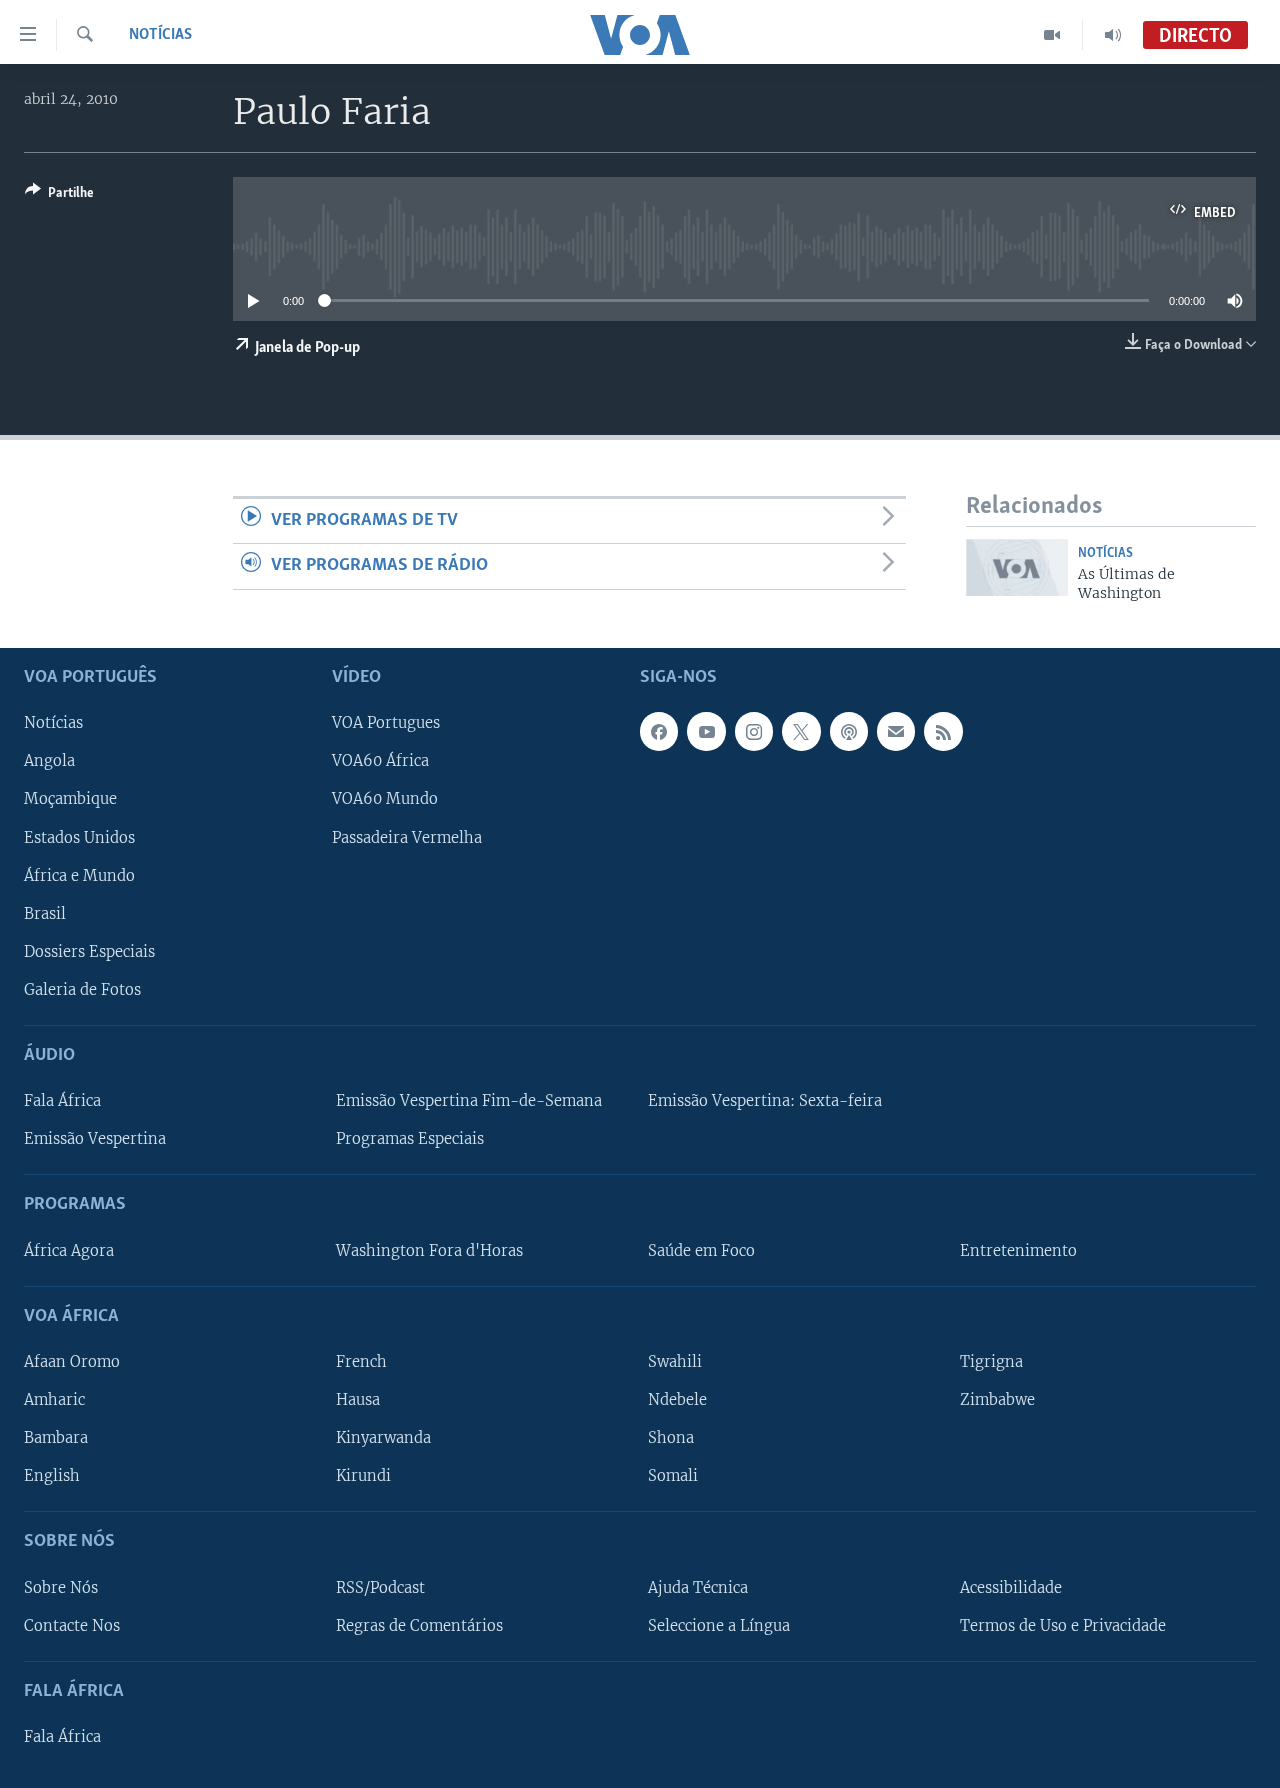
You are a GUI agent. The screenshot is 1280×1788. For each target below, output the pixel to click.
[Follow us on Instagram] (754, 731)
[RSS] (943, 731)
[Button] (59, 196)
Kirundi (363, 1476)
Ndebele (677, 1400)
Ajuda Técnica (698, 1587)
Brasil (45, 913)
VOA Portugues (386, 723)
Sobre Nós (61, 1587)
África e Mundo (79, 875)
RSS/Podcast (380, 1587)
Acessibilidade (1011, 1587)
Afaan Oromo (72, 1361)
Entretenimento (1018, 1250)
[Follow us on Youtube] (706, 731)
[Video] (1052, 35)
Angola (49, 761)
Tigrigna (991, 1361)
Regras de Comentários (419, 1625)
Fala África (62, 1101)
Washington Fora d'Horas (429, 1250)
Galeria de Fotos (82, 989)
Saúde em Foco (701, 1250)
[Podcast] (849, 731)
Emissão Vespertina (95, 1139)
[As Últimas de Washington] (1017, 567)
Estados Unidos (79, 837)
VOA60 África (380, 761)
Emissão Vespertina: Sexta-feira (765, 1101)
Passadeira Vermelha (407, 837)
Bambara (56, 1438)
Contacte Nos (72, 1625)
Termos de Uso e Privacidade (1063, 1625)
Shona (671, 1438)
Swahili (675, 1361)
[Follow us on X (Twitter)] (801, 731)
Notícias (160, 35)
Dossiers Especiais (89, 951)
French (361, 1361)
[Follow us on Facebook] (659, 731)
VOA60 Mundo (385, 799)
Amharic (54, 1400)
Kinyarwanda (383, 1438)
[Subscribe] (896, 731)
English (52, 1476)
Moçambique (70, 799)
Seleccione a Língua (719, 1625)
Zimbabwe (997, 1400)
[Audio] (1113, 35)
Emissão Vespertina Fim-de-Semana (469, 1101)
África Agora (69, 1250)
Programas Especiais (410, 1139)
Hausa (358, 1400)
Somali (673, 1476)
